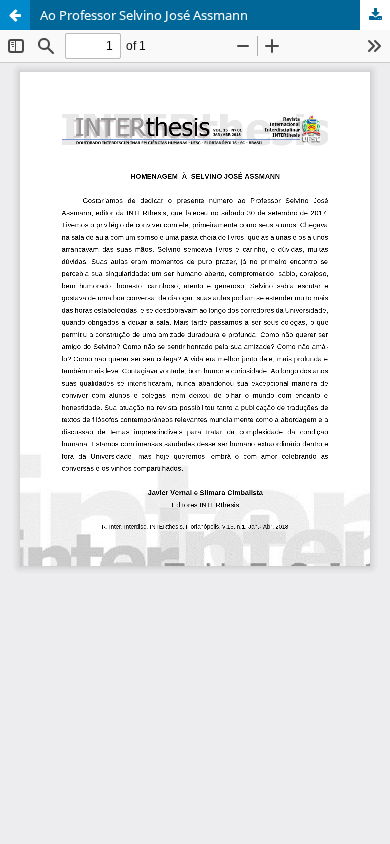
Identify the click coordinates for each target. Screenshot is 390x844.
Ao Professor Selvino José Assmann (144, 15)
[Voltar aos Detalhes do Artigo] (15, 15)
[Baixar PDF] (375, 15)
